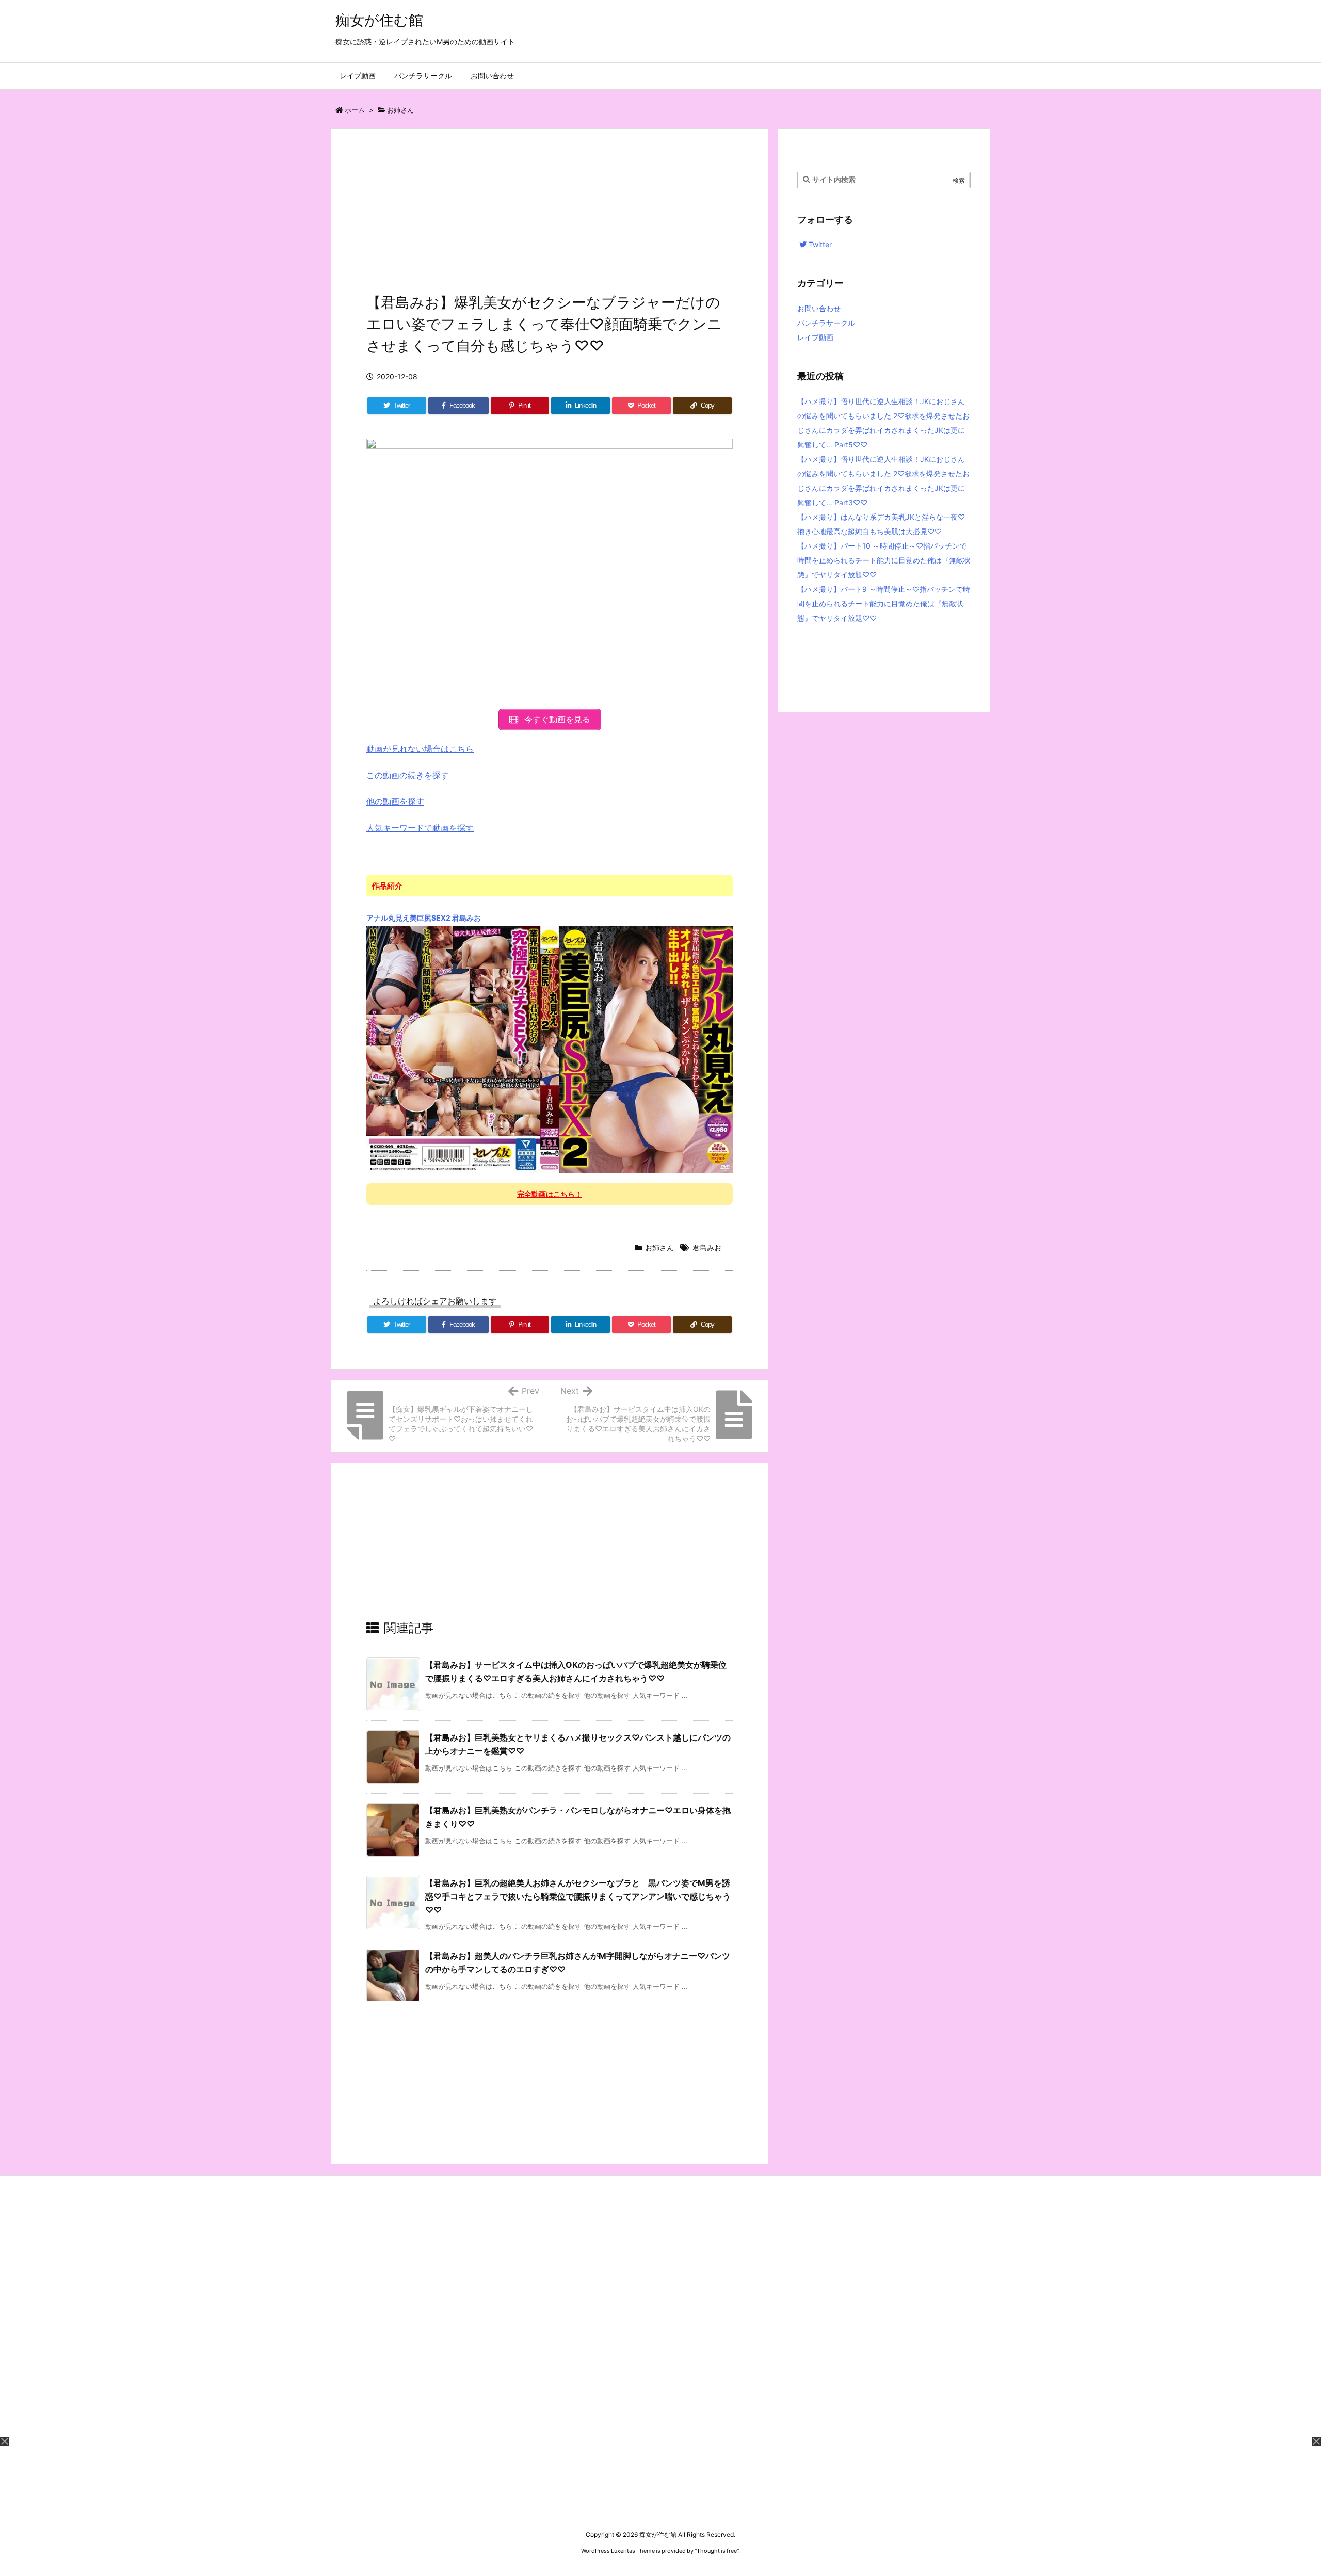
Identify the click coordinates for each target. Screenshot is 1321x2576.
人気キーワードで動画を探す (420, 828)
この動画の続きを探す (408, 775)
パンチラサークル (826, 323)
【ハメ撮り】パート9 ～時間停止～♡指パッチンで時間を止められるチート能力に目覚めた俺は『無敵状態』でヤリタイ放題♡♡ (884, 603)
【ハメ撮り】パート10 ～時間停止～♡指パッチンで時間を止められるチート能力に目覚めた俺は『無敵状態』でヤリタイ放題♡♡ (884, 560)
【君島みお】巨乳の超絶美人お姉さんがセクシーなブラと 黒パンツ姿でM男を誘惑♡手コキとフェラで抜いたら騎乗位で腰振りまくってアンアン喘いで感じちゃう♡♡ (578, 1896)
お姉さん (400, 110)
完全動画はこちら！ (550, 1194)
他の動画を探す (395, 801)
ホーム (355, 110)
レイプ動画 (815, 337)
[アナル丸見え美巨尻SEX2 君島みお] (550, 1049)
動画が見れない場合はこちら (420, 749)
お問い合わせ (819, 308)
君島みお (707, 1247)
